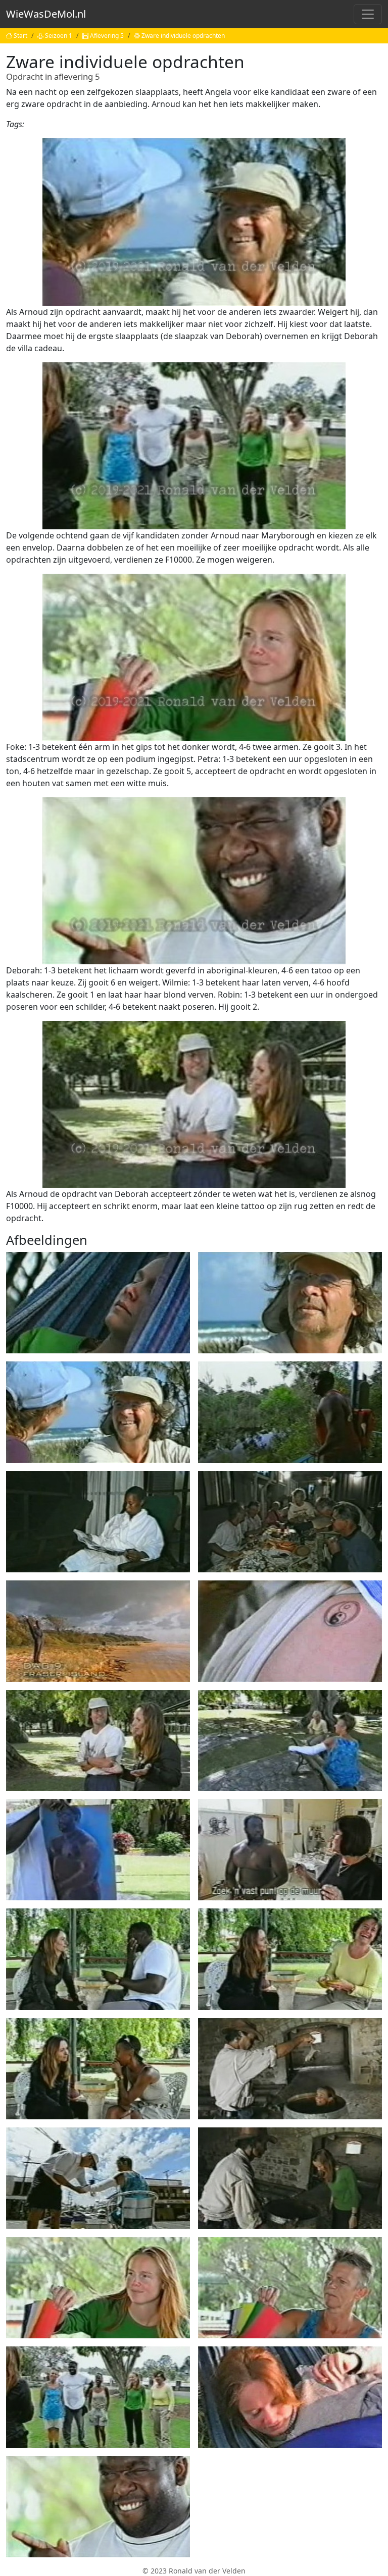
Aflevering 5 (107, 36)
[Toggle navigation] (368, 14)
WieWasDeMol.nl (46, 14)
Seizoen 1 (59, 36)
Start (20, 36)
